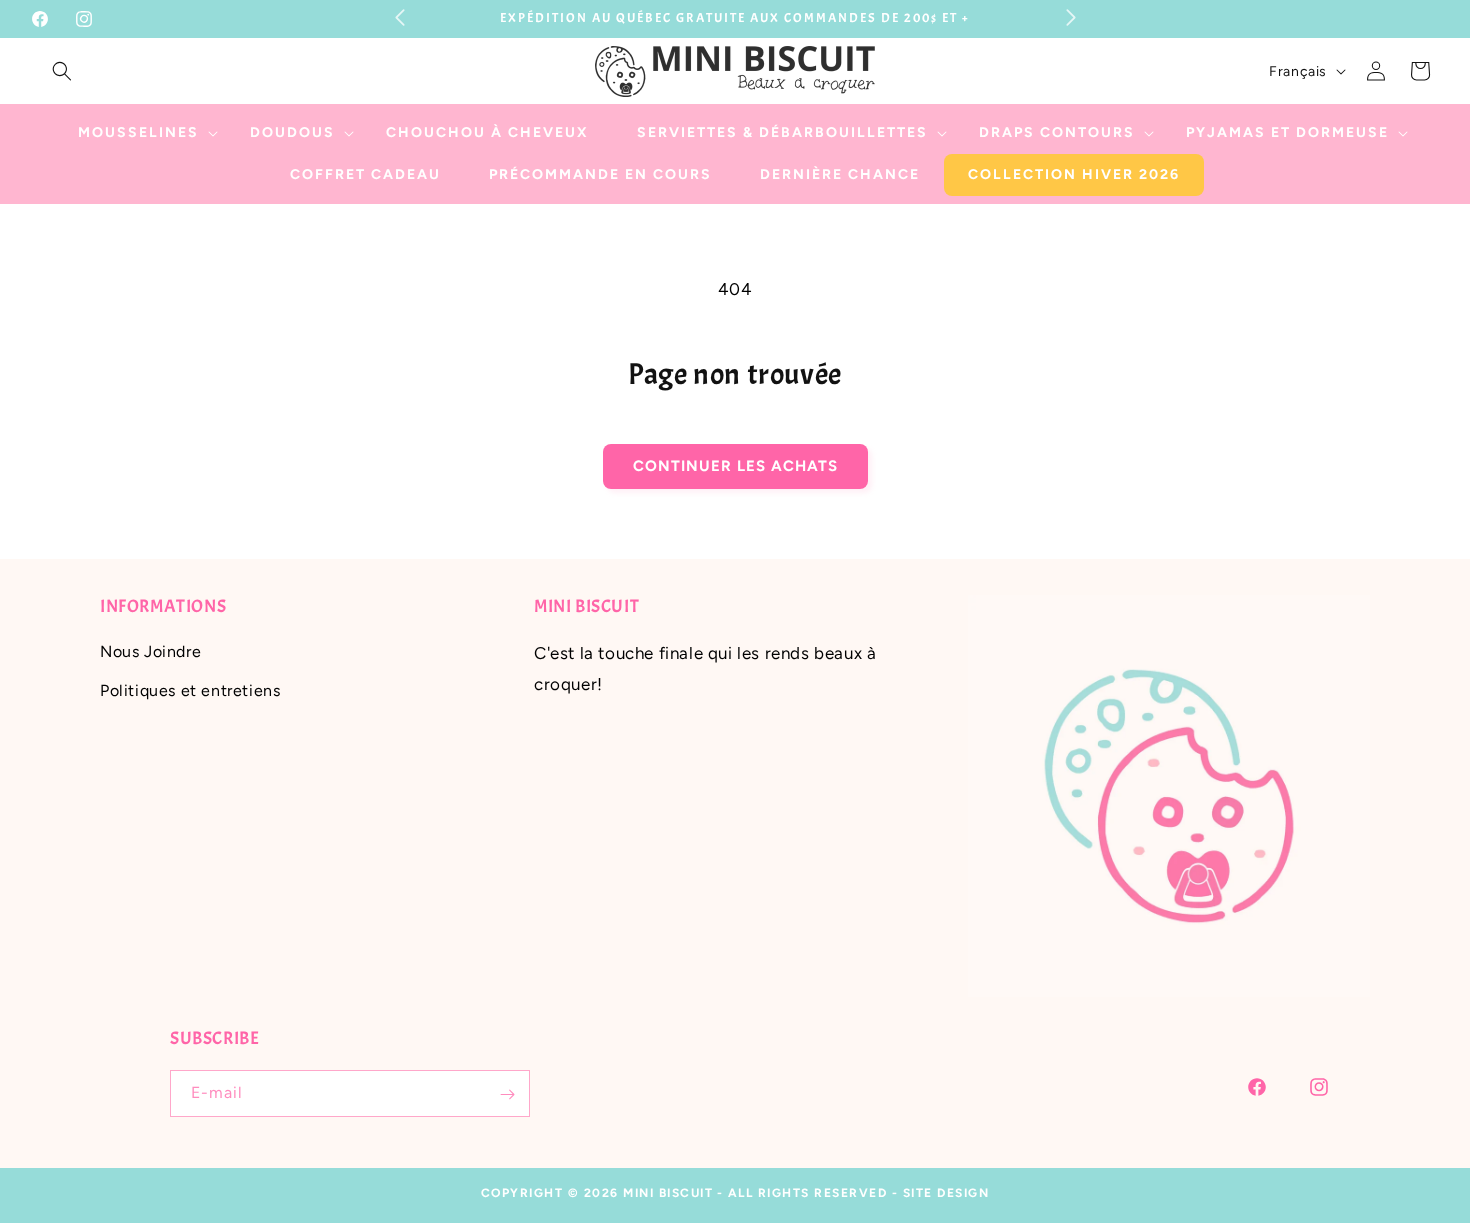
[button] (62, 71)
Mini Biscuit (668, 1193)
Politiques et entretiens (190, 690)
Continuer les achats (735, 466)
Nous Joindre (150, 652)
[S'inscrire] (507, 1094)
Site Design (946, 1193)
